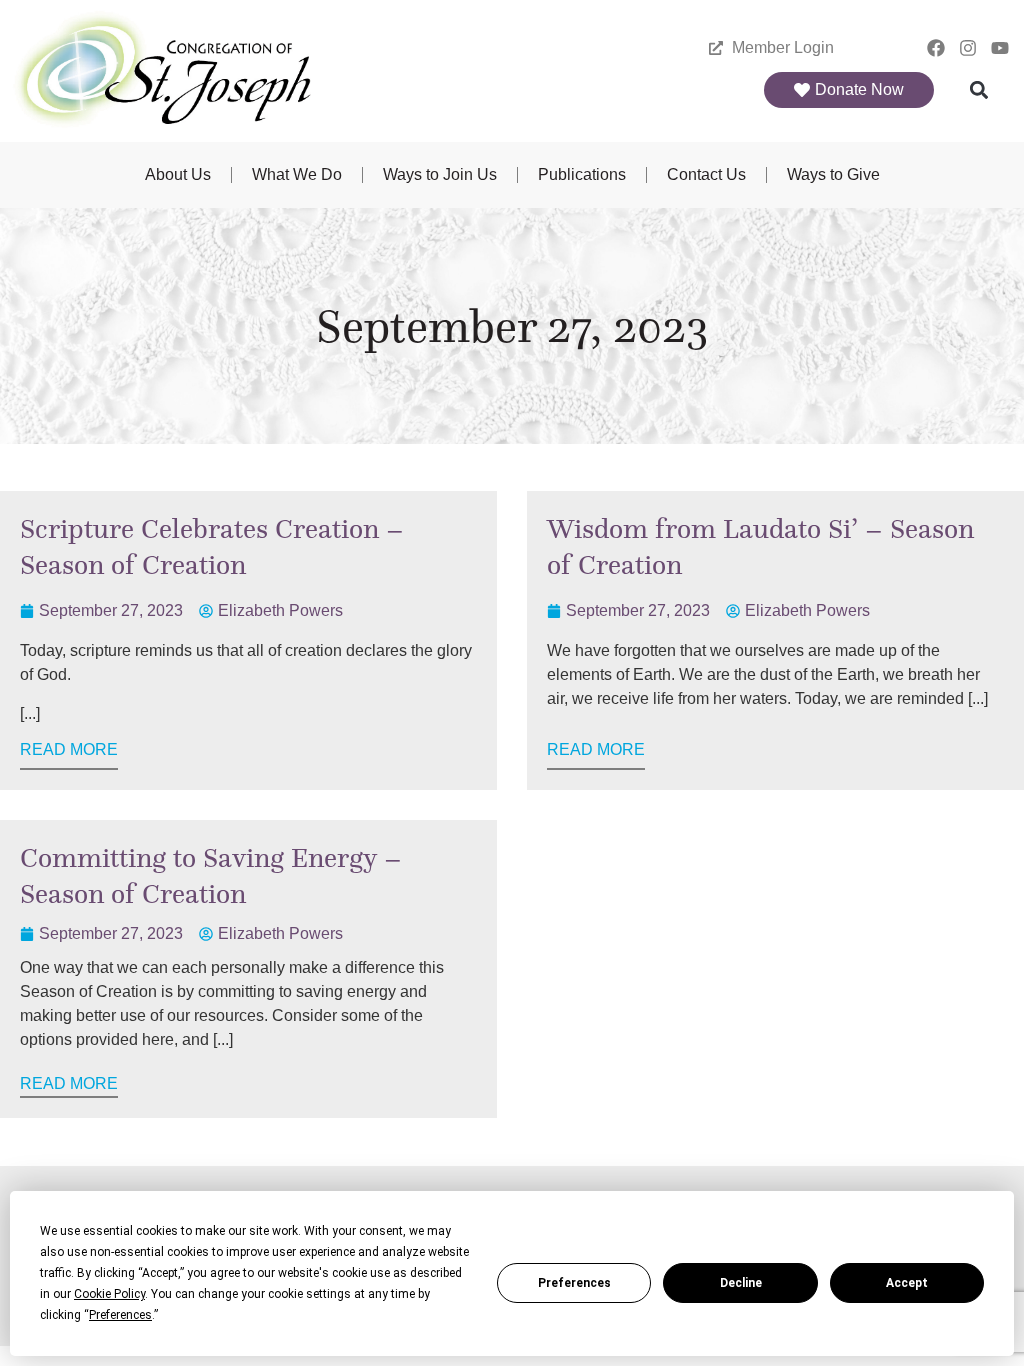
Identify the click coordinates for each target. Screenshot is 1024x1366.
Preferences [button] (120, 1315)
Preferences (574, 1283)
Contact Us (706, 174)
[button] (978, 90)
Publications (582, 174)
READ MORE (69, 749)
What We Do (297, 174)
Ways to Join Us (440, 174)
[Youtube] (999, 48)
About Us (178, 174)
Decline (741, 1283)
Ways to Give (833, 174)
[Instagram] (967, 48)
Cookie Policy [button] (109, 1294)
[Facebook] (936, 48)
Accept (907, 1283)
